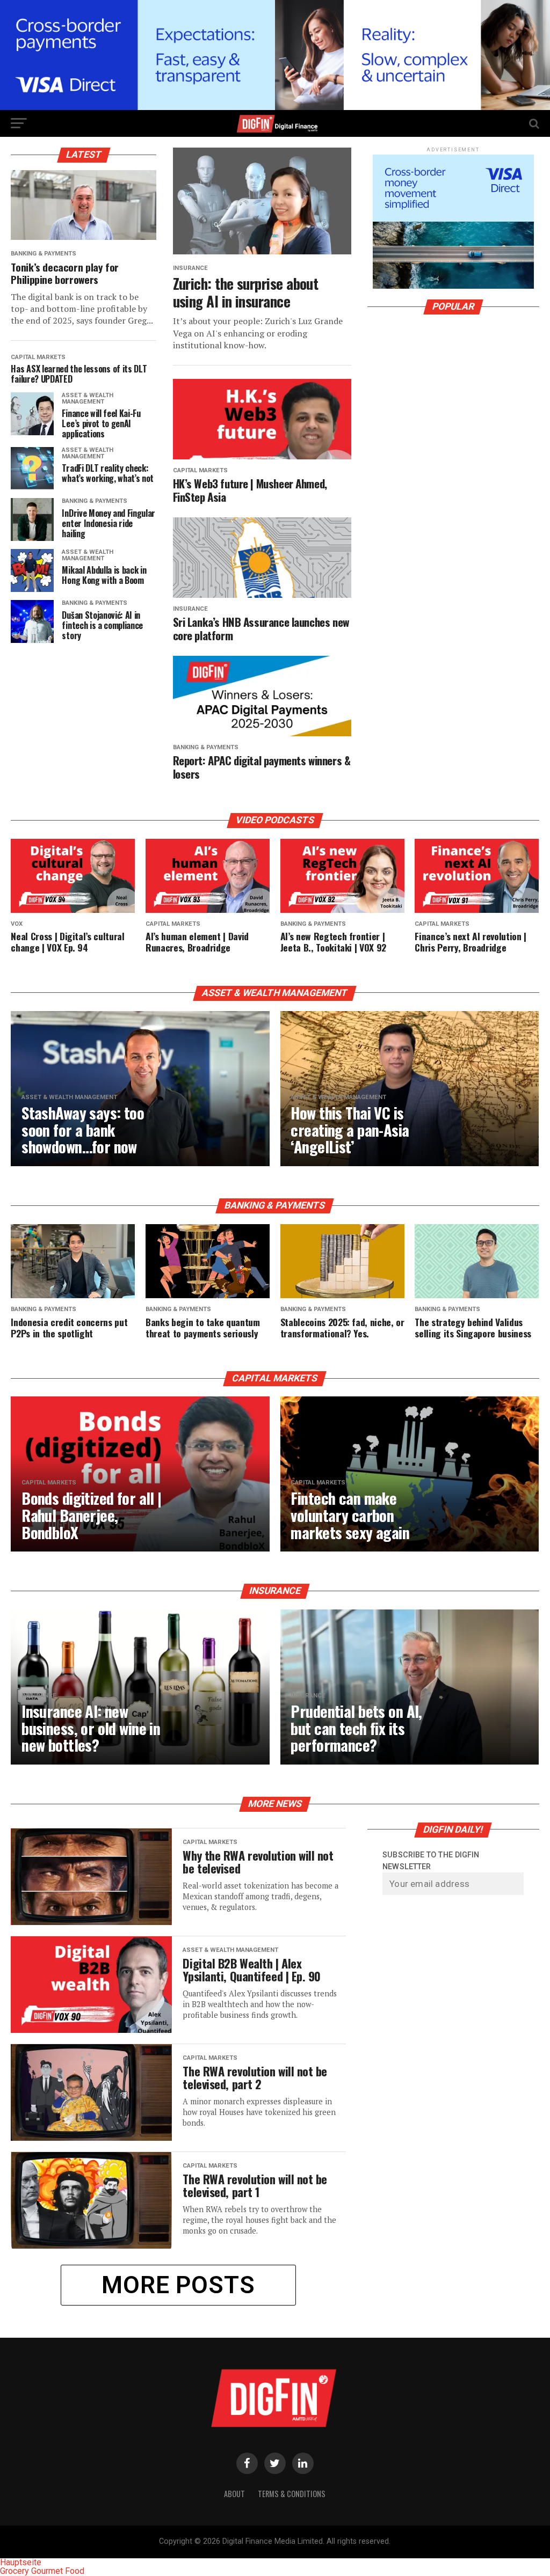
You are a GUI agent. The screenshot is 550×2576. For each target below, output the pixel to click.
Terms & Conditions (292, 2494)
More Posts (178, 2285)
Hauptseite (21, 2562)
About (234, 2494)
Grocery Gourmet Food (42, 2571)
